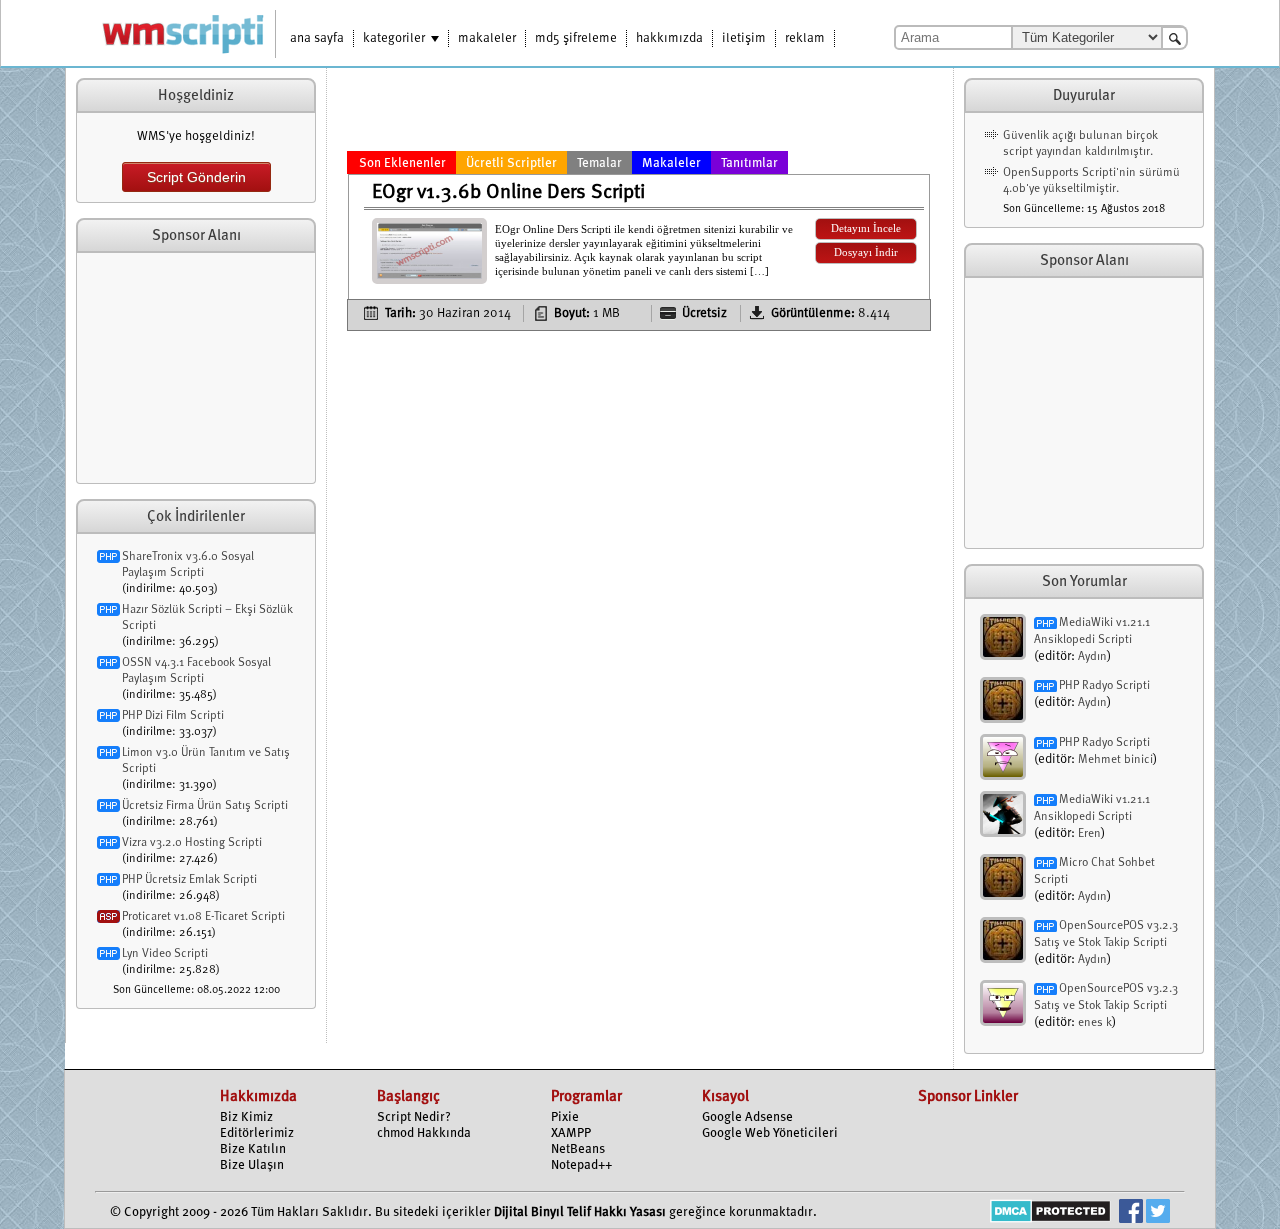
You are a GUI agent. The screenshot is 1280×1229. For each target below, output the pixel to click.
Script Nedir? (414, 1117)
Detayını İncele (866, 228)
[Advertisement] (196, 368)
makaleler (487, 38)
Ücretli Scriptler (511, 163)
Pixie (565, 1117)
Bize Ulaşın (252, 1165)
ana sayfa (317, 38)
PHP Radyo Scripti (1104, 686)
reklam (805, 38)
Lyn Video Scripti (165, 954)
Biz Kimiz (246, 1117)
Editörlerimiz (257, 1133)
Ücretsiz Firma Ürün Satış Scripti (205, 806)
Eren (1089, 834)
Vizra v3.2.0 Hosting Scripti (192, 843)
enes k (1095, 1023)
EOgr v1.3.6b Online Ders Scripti (508, 193)
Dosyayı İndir (866, 252)
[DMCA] (1050, 1213)
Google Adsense (747, 1117)
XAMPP (571, 1133)
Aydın (1092, 657)
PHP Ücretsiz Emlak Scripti (189, 880)
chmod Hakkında (424, 1133)
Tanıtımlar (749, 163)
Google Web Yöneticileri (770, 1133)
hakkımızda (669, 38)
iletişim (744, 38)
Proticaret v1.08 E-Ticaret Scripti (203, 917)
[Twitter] (1158, 1213)
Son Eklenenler (402, 163)
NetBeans (578, 1149)
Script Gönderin (196, 177)
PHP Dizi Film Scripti (173, 716)
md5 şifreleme (576, 38)
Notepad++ (581, 1165)
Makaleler (671, 163)
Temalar (599, 163)
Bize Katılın (253, 1149)
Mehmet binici (1115, 760)
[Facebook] (1131, 1213)
